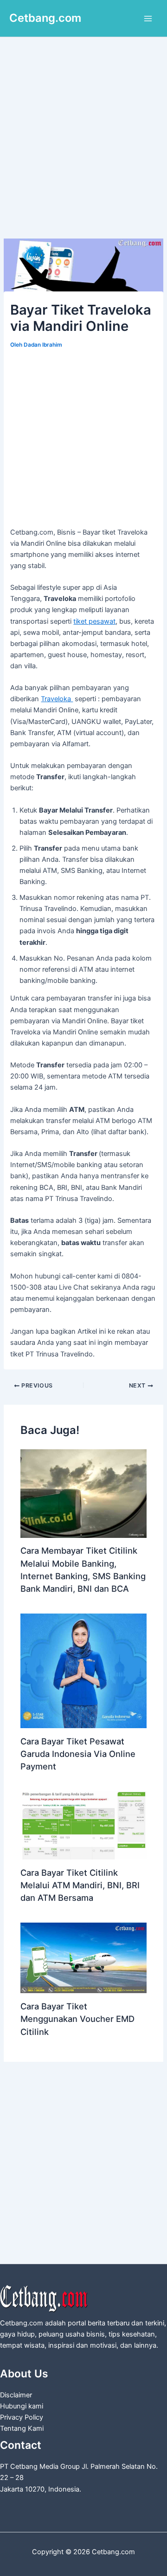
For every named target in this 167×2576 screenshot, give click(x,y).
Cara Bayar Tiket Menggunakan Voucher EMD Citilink (77, 2019)
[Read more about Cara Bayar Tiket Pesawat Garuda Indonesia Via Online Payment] (83, 1671)
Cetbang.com (45, 18)
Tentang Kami (22, 2428)
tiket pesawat (94, 621)
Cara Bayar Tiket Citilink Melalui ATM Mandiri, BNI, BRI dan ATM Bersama (80, 1885)
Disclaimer (16, 2395)
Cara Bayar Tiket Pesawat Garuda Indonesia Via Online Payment (78, 1754)
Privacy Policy (22, 2417)
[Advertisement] (83, 151)
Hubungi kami (22, 2406)
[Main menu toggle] (148, 19)
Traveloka (57, 699)
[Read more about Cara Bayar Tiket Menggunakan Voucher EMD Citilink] (83, 1957)
